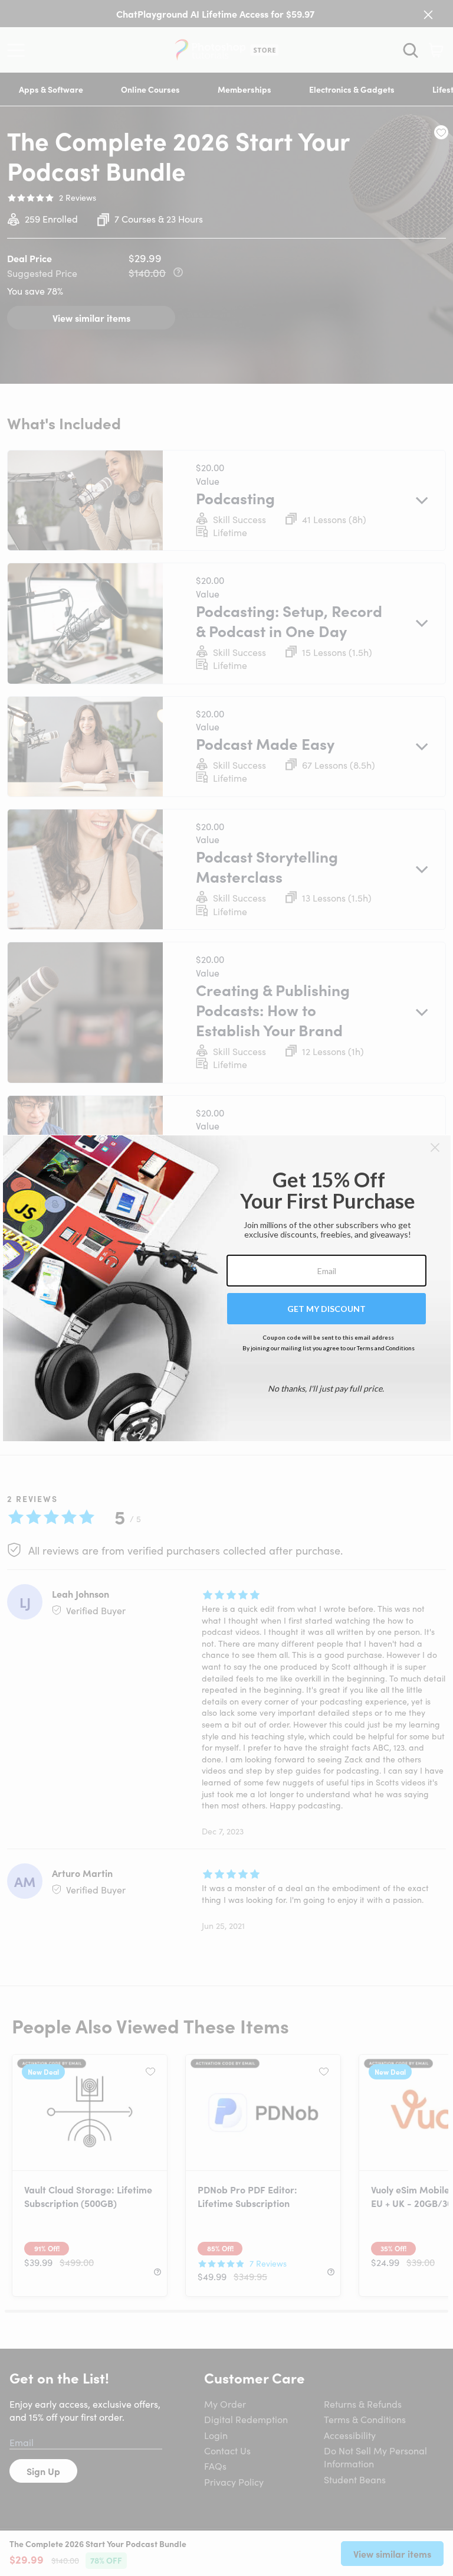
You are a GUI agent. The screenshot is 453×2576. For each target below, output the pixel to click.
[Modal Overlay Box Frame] (227, 1288)
